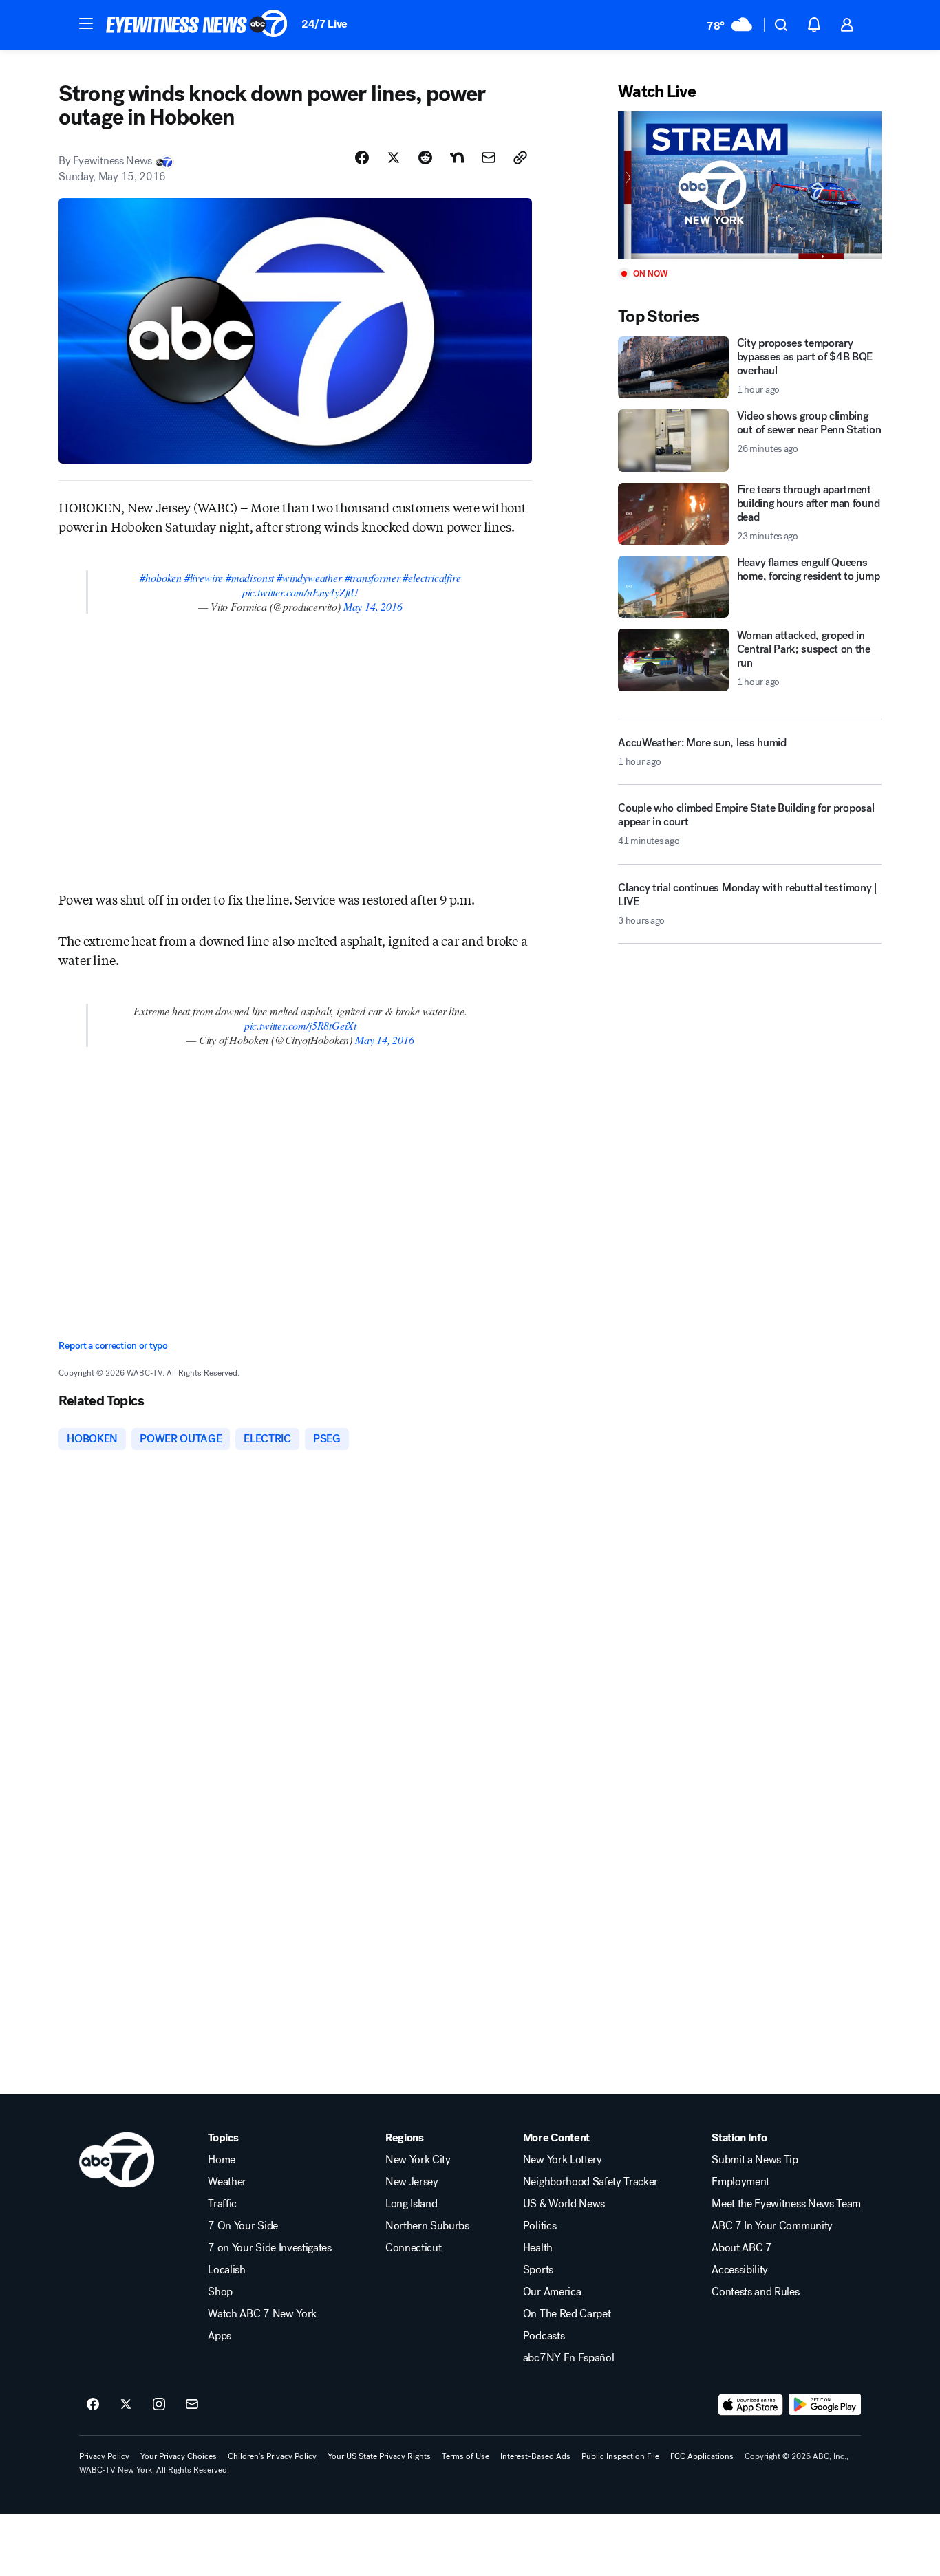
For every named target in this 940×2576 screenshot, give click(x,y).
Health (538, 2248)
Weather (227, 2182)
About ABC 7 (741, 2248)
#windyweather (309, 577)
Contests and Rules (755, 2292)
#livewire (204, 577)
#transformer (373, 577)
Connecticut (413, 2248)
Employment (740, 2182)
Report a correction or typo (113, 1346)
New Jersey (412, 2182)
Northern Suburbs (427, 2226)
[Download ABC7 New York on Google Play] (825, 2405)
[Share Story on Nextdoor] (457, 158)
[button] (86, 23)
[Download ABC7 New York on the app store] (751, 2405)
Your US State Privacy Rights (379, 2456)
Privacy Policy (104, 2456)
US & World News (564, 2204)
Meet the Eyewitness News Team (786, 2204)
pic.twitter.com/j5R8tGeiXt (300, 1025)
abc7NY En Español (569, 2358)
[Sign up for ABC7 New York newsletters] (192, 2405)
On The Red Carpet (567, 2314)
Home (222, 2160)
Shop (220, 2292)
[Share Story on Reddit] (425, 158)
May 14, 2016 (373, 606)
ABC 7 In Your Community (772, 2226)
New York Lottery (563, 2160)
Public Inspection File (620, 2456)
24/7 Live (324, 24)
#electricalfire (431, 577)
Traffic (222, 2204)
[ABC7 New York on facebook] (93, 2405)
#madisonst (250, 577)
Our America (552, 2292)
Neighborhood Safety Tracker (590, 2182)
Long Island (411, 2204)
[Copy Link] (520, 158)
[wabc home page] (117, 2160)
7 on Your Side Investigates (269, 2248)
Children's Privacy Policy (272, 2456)
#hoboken (161, 577)
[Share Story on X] (394, 158)
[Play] (749, 185)
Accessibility (740, 2270)
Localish (226, 2270)
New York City (418, 2160)
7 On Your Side (243, 2226)
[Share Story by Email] (489, 158)
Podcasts (544, 2336)
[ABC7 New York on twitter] (126, 2405)
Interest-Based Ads (535, 2456)
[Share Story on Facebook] (362, 158)
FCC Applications (702, 2456)
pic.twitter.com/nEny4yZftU (300, 592)
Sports (538, 2270)
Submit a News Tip (755, 2160)
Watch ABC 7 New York (262, 2314)
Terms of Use (466, 2456)
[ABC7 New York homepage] (197, 25)
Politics (540, 2226)
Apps (220, 2336)
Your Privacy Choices (179, 2456)
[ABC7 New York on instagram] (159, 2405)
